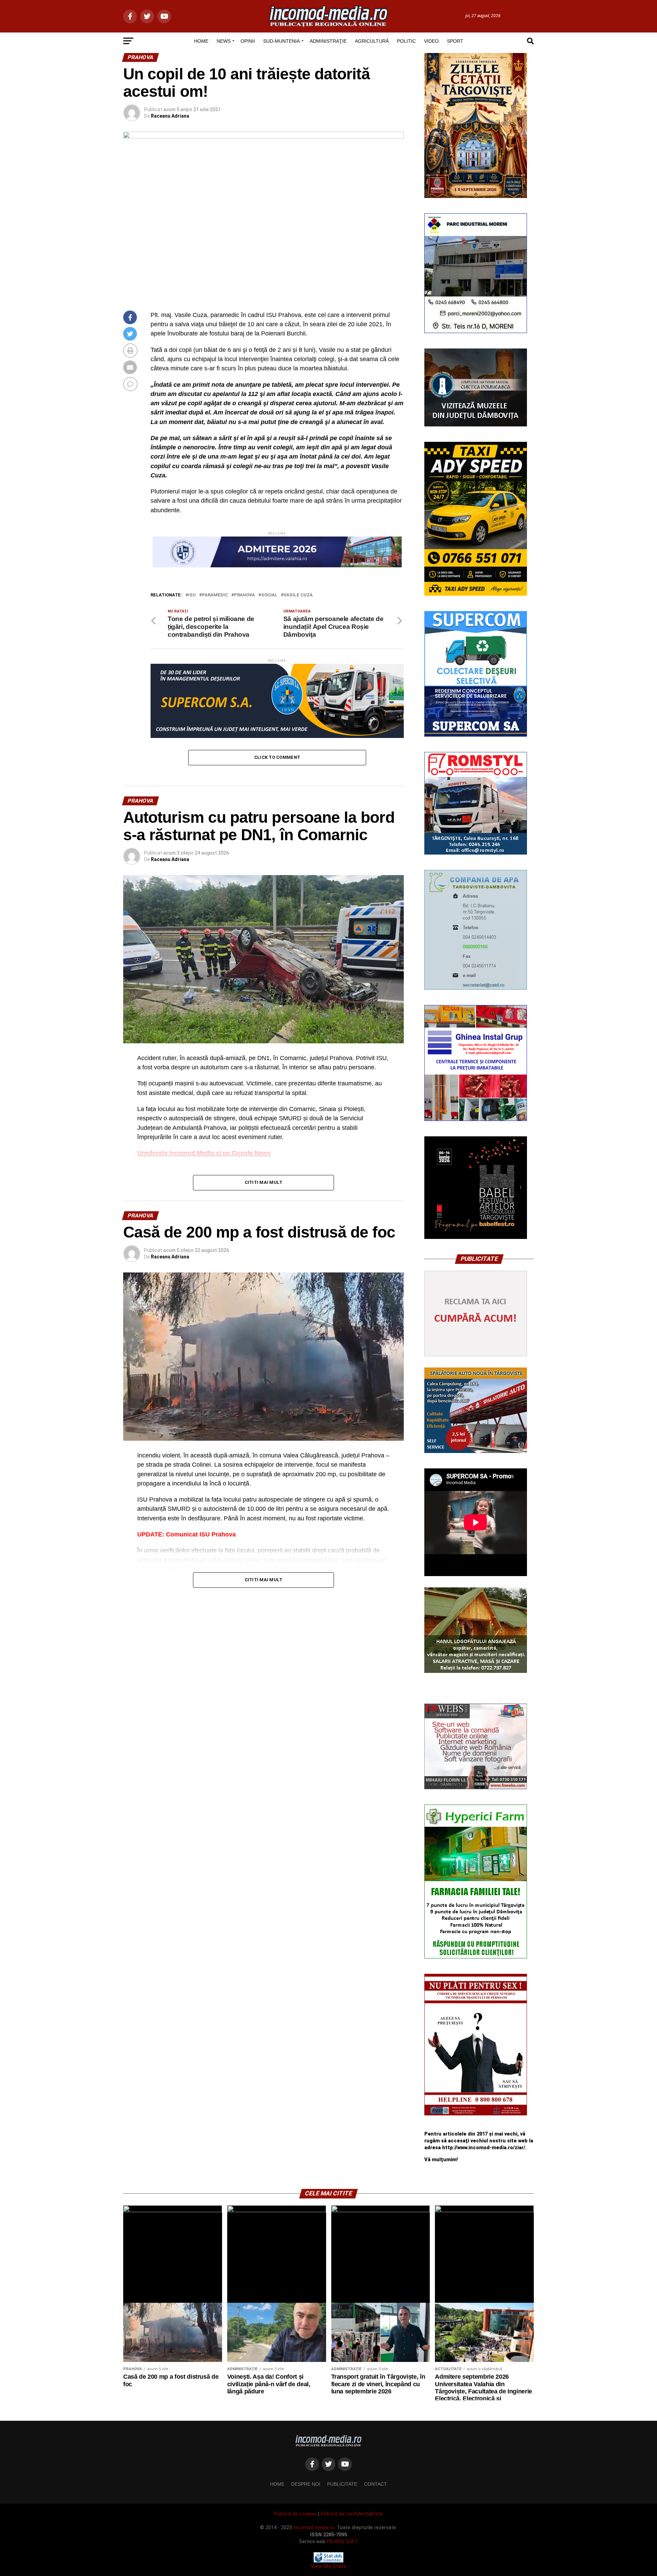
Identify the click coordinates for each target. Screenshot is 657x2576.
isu (192, 595)
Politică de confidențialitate (352, 2514)
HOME (201, 41)
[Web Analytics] (328, 2561)
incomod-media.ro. (314, 2528)
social (269, 595)
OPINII (248, 41)
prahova (244, 595)
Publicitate (342, 2484)
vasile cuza (298, 595)
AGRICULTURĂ (372, 41)
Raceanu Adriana (170, 116)
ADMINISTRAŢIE (328, 41)
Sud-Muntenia (281, 41)
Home (277, 2484)
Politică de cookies (295, 2514)
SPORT (455, 41)
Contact (376, 2484)
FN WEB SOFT (342, 2542)
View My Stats (328, 2566)
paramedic (215, 595)
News (224, 41)
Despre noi (306, 2484)
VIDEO (431, 41)
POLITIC (406, 41)
